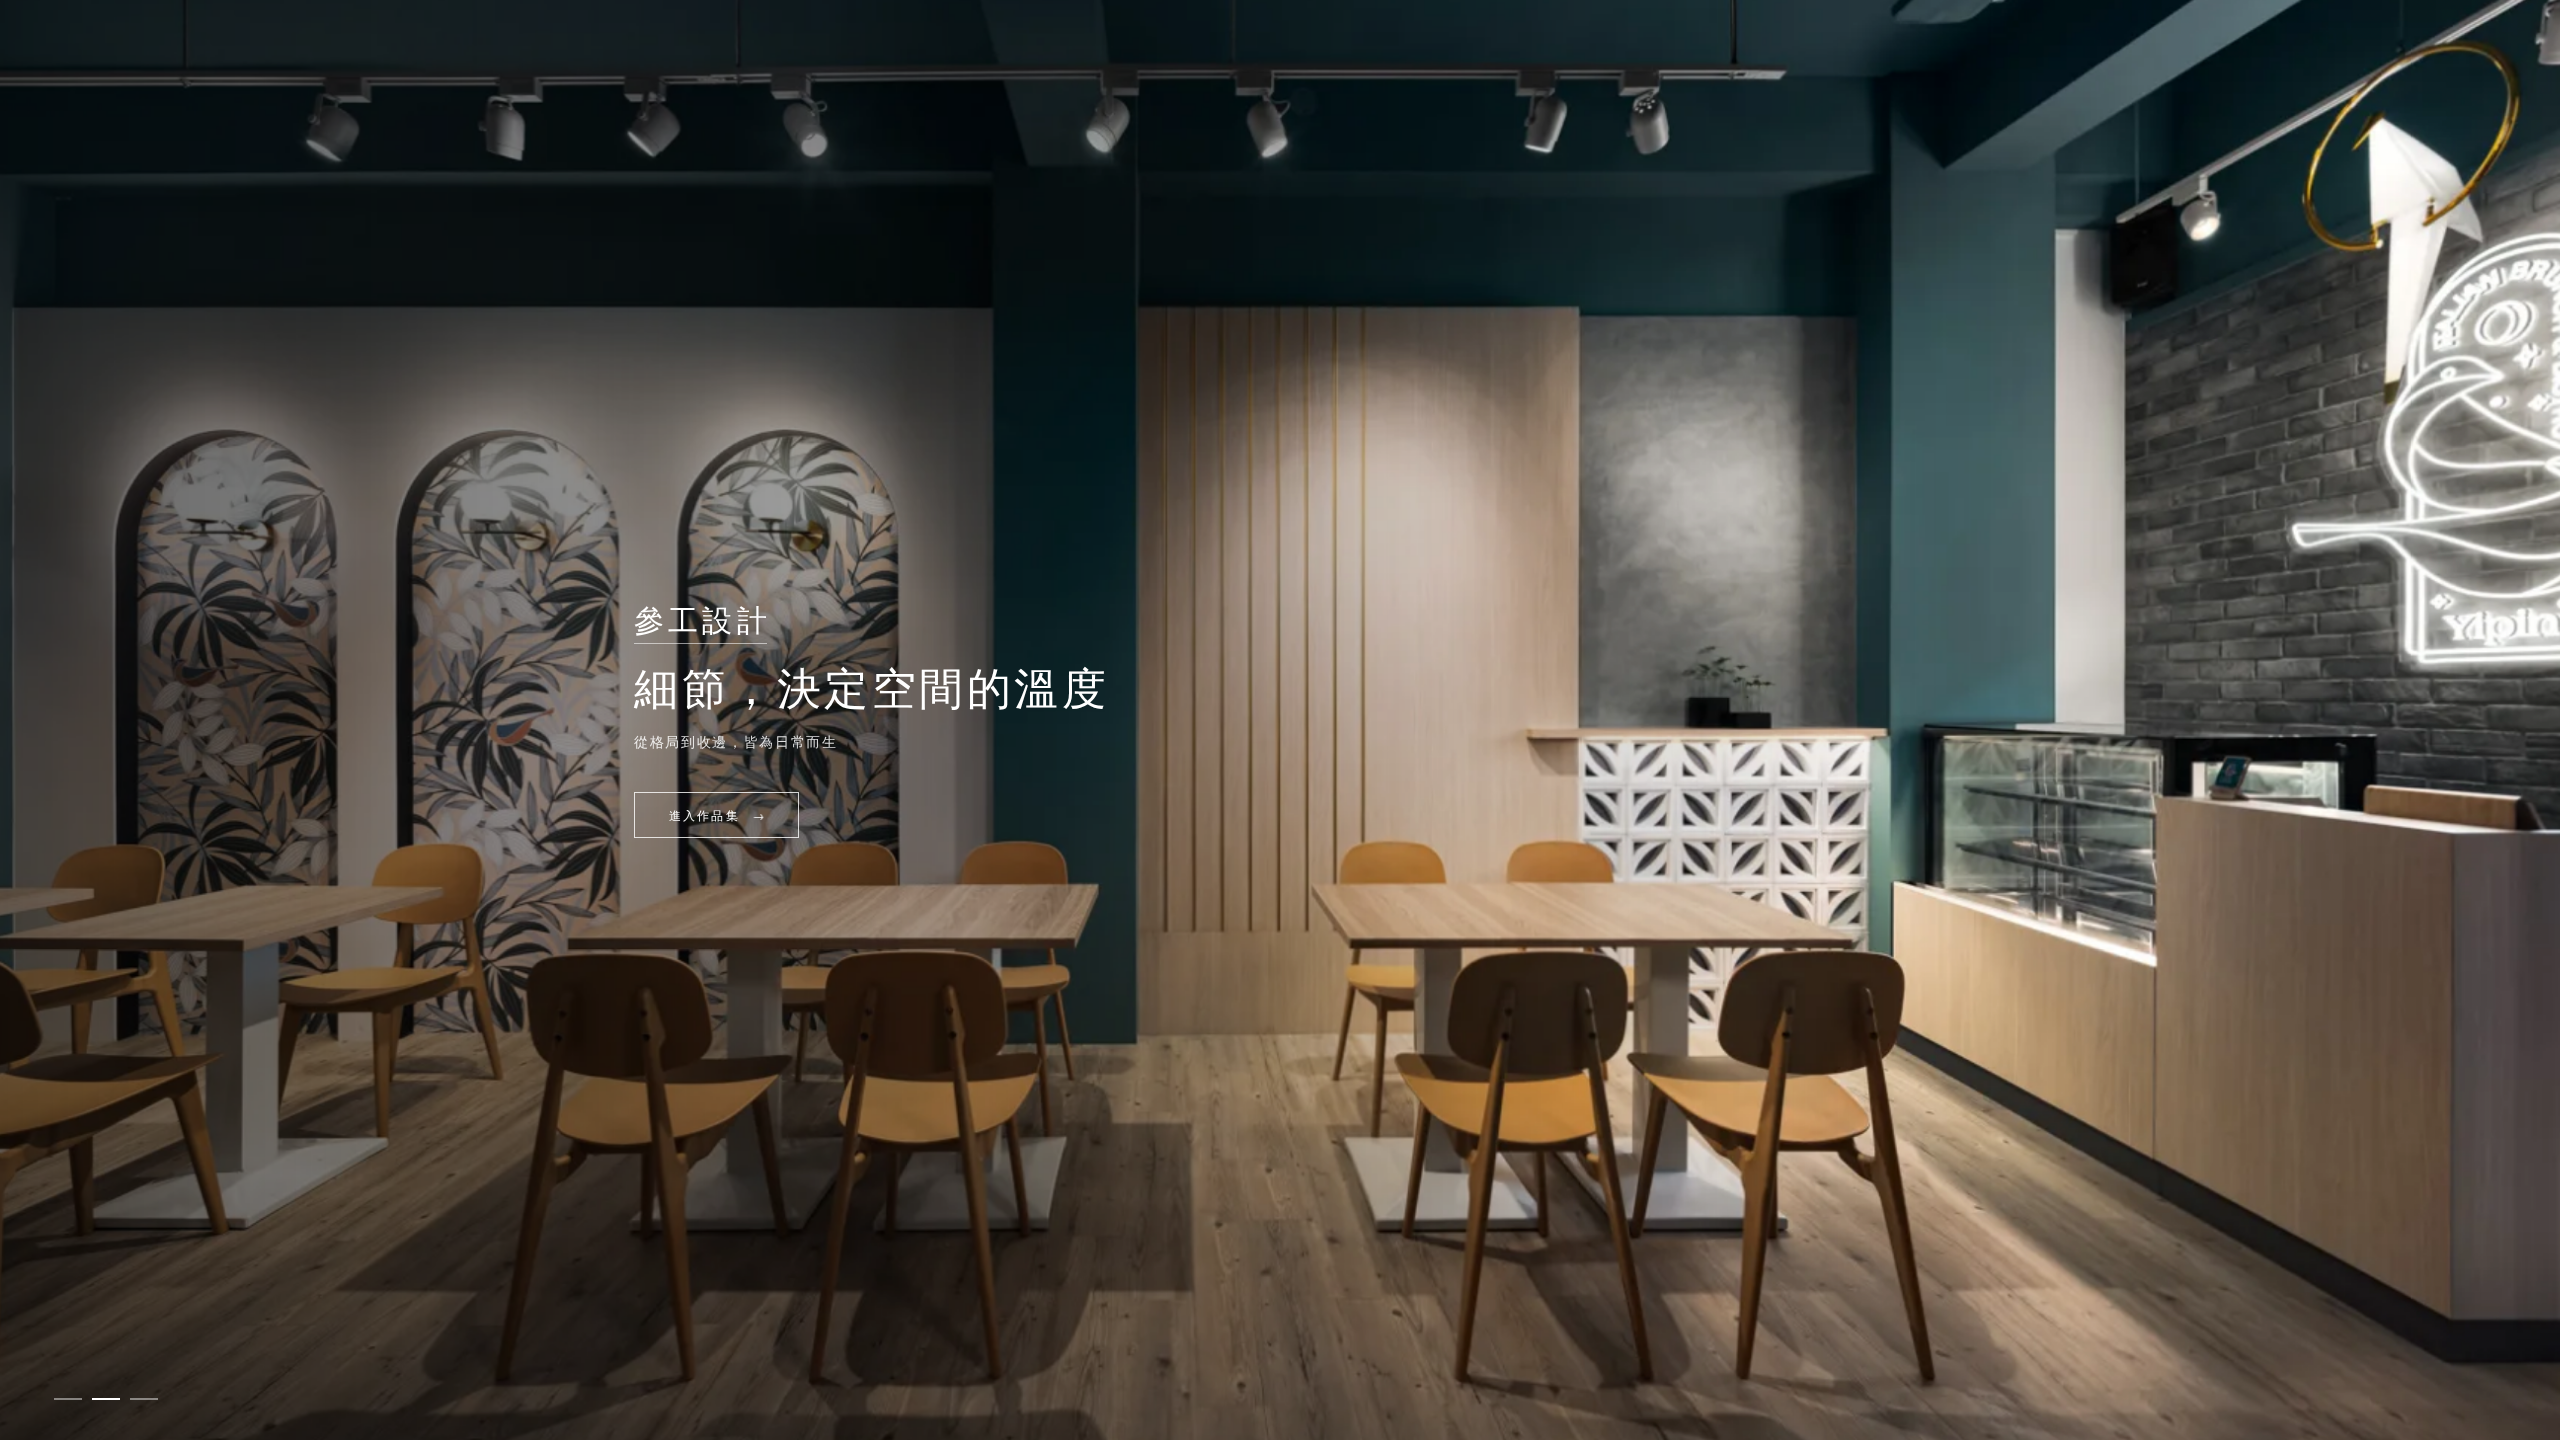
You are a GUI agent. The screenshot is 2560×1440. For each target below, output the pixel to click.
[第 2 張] (106, 1399)
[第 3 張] (144, 1399)
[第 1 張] (68, 1399)
